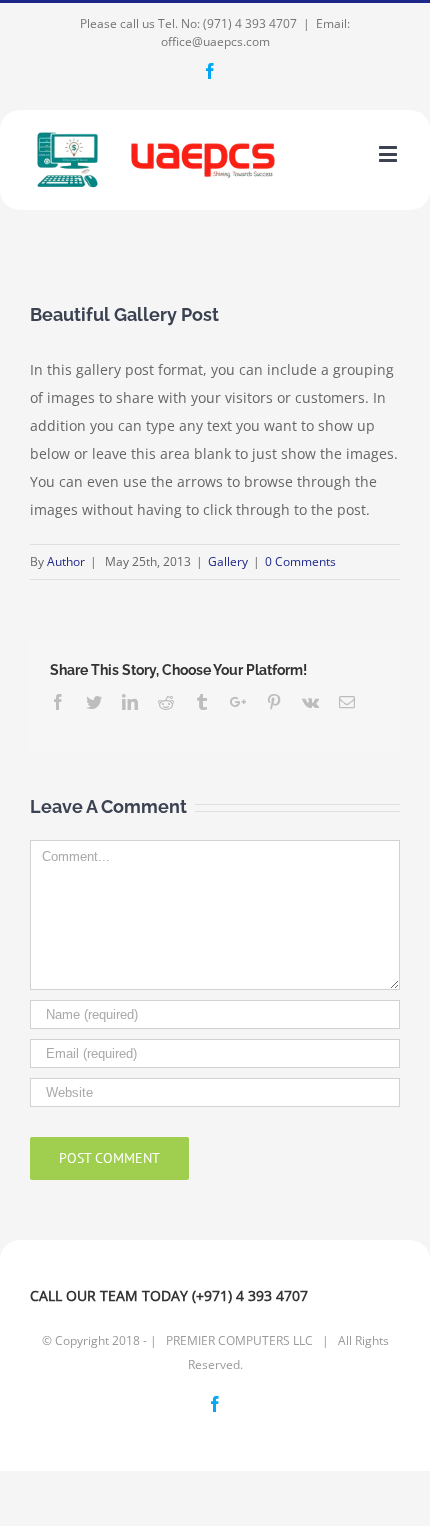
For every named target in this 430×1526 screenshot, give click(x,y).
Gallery (228, 561)
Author (66, 561)
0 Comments (300, 561)
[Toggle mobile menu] (389, 153)
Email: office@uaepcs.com (256, 32)
